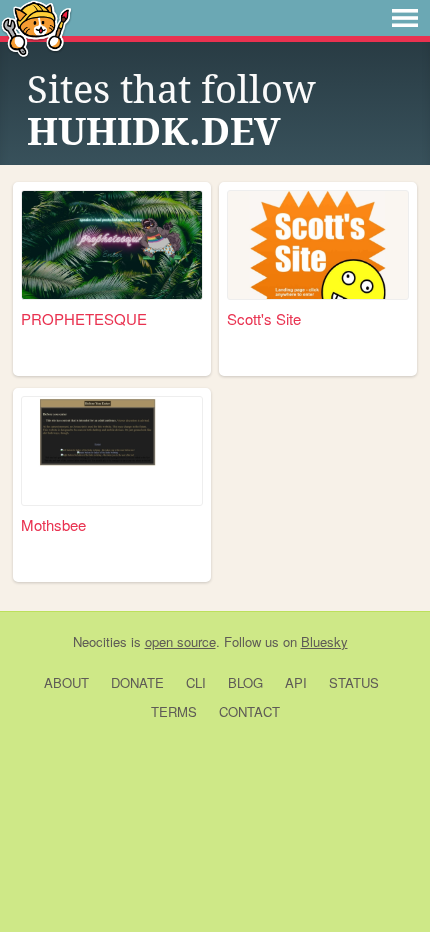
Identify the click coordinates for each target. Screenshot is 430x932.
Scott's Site (264, 318)
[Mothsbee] (112, 451)
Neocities (100, 641)
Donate (137, 682)
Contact (249, 711)
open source (180, 641)
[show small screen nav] (405, 18)
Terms (174, 711)
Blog (245, 682)
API (296, 682)
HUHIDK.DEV (154, 132)
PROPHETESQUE (84, 318)
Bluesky (324, 641)
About (66, 682)
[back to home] (36, 27)
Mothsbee (53, 524)
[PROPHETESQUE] (112, 245)
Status (354, 682)
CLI (196, 682)
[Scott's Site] (318, 245)
